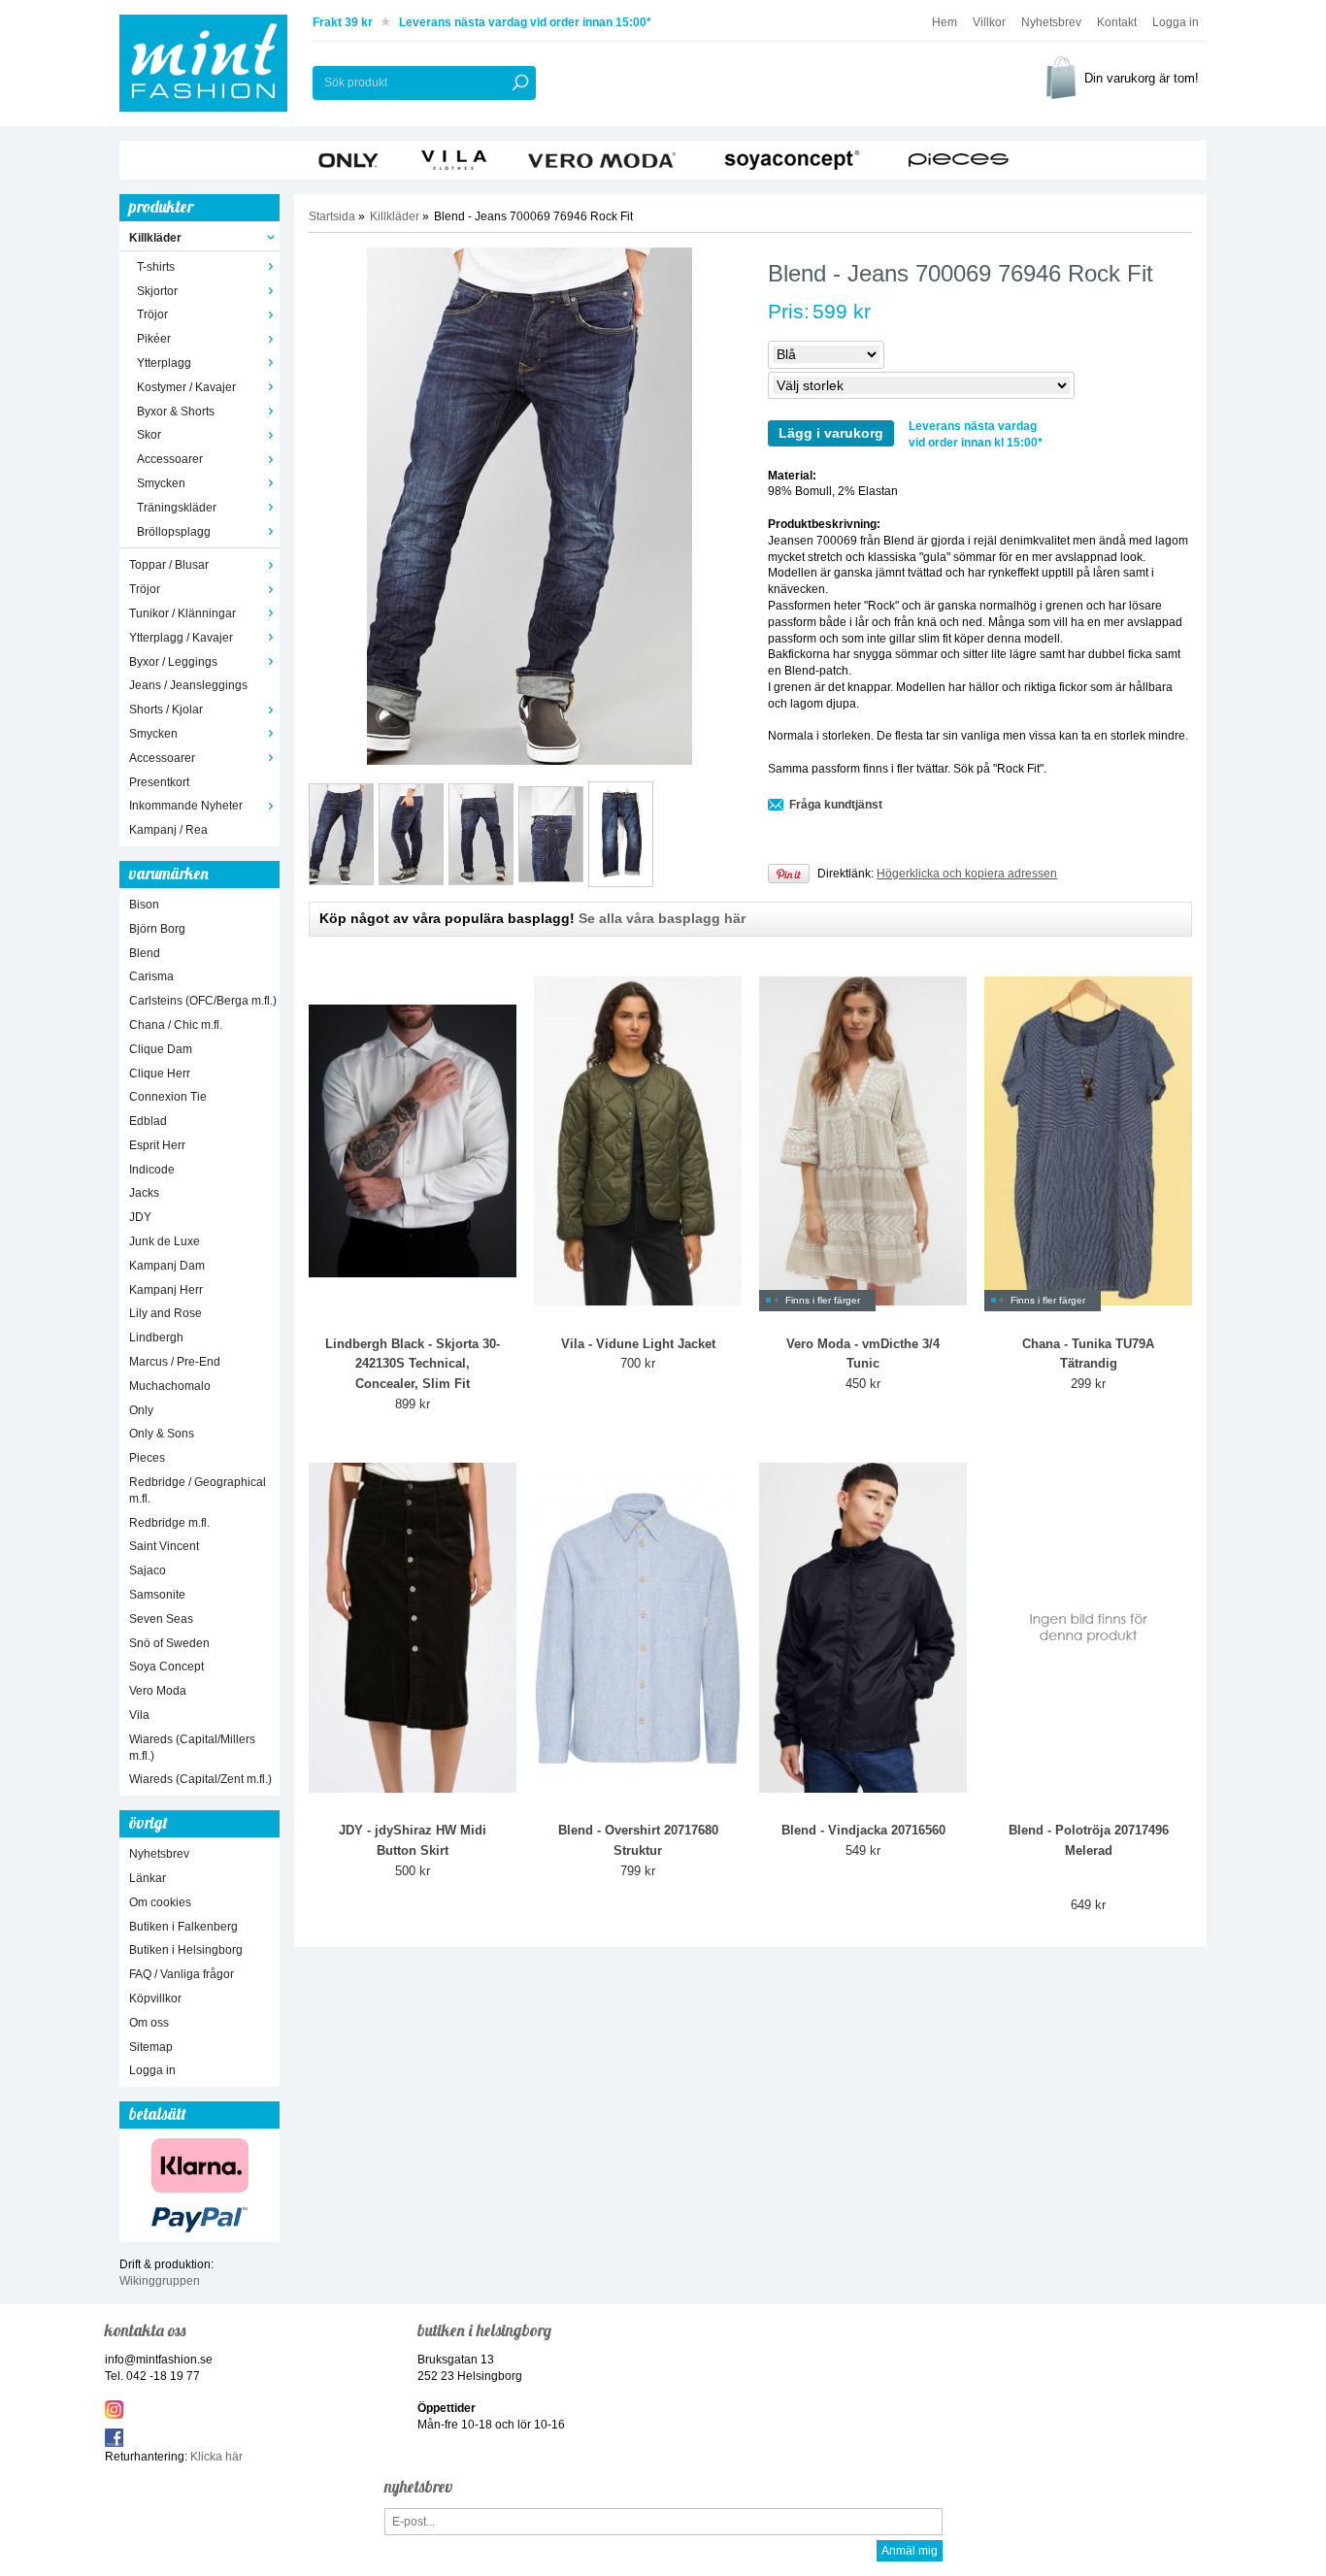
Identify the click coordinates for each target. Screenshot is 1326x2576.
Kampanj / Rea (168, 830)
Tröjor (152, 314)
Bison (144, 905)
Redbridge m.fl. (169, 1523)
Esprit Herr (157, 1145)
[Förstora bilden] (530, 506)
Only (141, 1410)
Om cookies (160, 1902)
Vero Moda (158, 1691)
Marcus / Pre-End (175, 1362)
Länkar (148, 1878)
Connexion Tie (168, 1097)
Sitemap (151, 2047)
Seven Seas (161, 1619)
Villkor (989, 22)
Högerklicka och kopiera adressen (967, 874)
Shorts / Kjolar (166, 710)
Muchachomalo (170, 1386)
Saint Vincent (164, 1546)
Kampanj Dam (167, 1266)
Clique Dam (161, 1049)
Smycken (161, 483)
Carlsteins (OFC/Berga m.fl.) (203, 1001)
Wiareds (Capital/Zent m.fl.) (200, 1779)
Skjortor (157, 291)
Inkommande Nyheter (186, 806)
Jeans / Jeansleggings (188, 685)
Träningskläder (177, 508)
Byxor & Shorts (176, 412)
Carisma (151, 976)
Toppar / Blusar (169, 565)
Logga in (1176, 22)
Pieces (147, 1458)
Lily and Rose (166, 1313)
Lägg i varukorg (831, 433)
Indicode (152, 1170)
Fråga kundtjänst (836, 805)
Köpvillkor (155, 1998)
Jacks (144, 1193)
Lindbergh (156, 1338)
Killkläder (155, 238)
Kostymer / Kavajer (186, 387)
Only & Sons (162, 1434)
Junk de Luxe (165, 1241)
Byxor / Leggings (173, 662)
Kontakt (1117, 22)
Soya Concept (166, 1667)
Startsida (332, 216)
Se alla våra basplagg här (662, 918)
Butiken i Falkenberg (183, 1927)
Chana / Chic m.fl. (176, 1025)
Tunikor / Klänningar (182, 613)
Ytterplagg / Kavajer (181, 638)
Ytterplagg (164, 363)
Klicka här (216, 2457)
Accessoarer (170, 459)
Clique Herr (160, 1073)
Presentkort (159, 782)
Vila (139, 1715)
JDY (140, 1217)
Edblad (148, 1121)
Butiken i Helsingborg (186, 1950)
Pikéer (154, 339)
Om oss (149, 2023)
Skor (149, 435)
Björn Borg (157, 929)
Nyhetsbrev (1051, 22)
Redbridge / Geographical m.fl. (198, 1490)
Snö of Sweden (169, 1643)
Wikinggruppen (160, 2281)
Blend (145, 953)
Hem (945, 22)
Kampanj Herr (166, 1290)
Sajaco (148, 1570)
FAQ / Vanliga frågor (182, 1974)
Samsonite (157, 1595)
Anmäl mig (910, 2551)
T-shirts (156, 267)
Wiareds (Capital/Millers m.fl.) (192, 1748)
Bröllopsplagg (174, 532)
